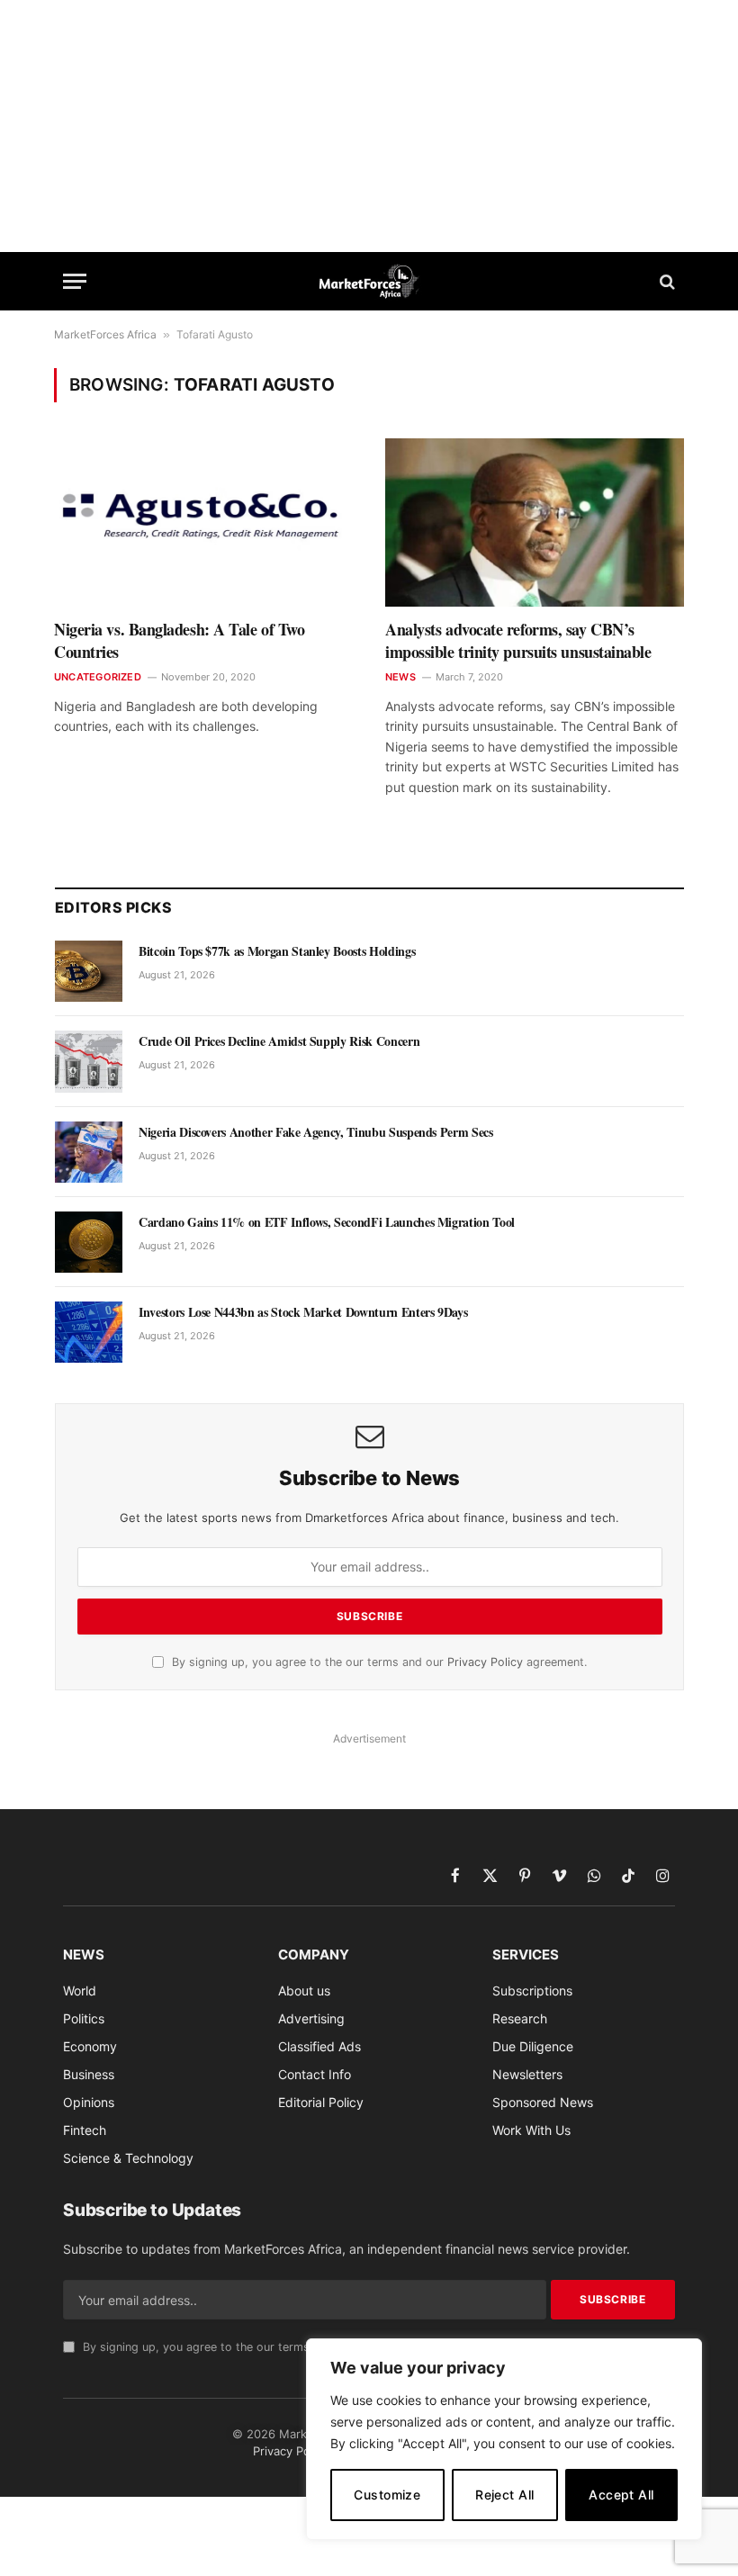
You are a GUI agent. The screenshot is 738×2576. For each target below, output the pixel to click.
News (400, 677)
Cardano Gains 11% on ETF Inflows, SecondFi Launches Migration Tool (327, 1222)
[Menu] (75, 281)
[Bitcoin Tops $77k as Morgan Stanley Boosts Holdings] (89, 971)
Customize (387, 2495)
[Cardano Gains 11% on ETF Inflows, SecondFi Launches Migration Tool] (89, 1242)
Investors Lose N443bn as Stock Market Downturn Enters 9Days (303, 1312)
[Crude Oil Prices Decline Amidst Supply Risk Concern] (89, 1061)
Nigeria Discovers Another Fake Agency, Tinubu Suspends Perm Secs (316, 1132)
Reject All (504, 2495)
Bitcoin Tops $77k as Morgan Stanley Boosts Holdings (277, 951)
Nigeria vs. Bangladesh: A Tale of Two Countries (179, 640)
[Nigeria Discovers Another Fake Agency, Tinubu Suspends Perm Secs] (89, 1152)
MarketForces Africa (105, 334)
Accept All (621, 2495)
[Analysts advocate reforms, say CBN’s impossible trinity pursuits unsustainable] (535, 522)
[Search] (666, 281)
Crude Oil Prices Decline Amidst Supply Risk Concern (279, 1041)
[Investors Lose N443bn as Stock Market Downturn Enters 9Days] (89, 1332)
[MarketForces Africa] (369, 281)
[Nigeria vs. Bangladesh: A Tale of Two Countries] (203, 522)
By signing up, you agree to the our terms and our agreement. (378, 1662)
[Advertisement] (369, 126)
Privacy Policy (485, 1662)
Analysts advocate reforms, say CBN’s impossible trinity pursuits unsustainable (518, 640)
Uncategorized (98, 677)
